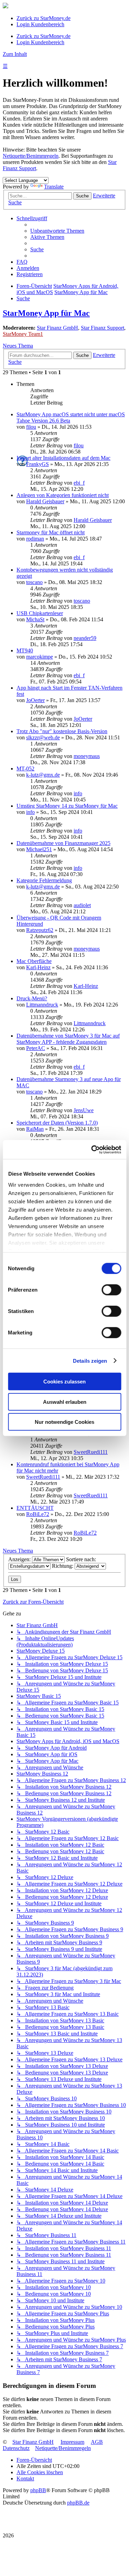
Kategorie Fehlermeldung (44, 880)
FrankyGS (37, 464)
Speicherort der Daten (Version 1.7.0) (57, 1123)
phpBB (38, 2490)
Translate (54, 187)
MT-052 (25, 769)
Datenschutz (16, 2448)
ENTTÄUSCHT (35, 1508)
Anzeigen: (20, 1559)
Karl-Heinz (38, 967)
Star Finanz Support (103, 328)
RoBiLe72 (38, 1514)
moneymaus (87, 756)
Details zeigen (90, 1360)
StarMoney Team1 (23, 334)
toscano (34, 582)
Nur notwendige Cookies (64, 1422)
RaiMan (35, 1129)
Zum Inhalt (15, 54)
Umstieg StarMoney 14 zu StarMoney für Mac (67, 806)
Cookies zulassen (64, 1382)
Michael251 (39, 849)
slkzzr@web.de (43, 737)
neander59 (85, 638)
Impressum (72, 2442)
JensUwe (84, 1110)
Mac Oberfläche (34, 961)
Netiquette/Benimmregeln (31, 156)
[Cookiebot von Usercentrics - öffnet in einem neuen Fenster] (92, 1149)
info (78, 793)
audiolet (82, 905)
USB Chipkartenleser (40, 613)
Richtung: (63, 1566)
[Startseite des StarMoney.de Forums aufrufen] (6, 6)
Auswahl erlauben (65, 1402)
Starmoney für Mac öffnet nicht (51, 532)
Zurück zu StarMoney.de (44, 18)
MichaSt (35, 619)
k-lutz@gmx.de (43, 775)
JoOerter (35, 700)
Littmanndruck (42, 1005)
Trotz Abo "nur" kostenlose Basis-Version (62, 731)
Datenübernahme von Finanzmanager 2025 (63, 843)
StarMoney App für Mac (46, 313)
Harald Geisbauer (45, 501)
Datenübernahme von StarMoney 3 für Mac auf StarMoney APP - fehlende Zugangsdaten (68, 1039)
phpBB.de (78, 2503)
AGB (97, 2442)
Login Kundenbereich (40, 24)
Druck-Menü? (32, 998)
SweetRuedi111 (91, 1452)
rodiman (35, 539)
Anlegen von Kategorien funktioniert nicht (63, 495)
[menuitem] (57, 231)
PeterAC (36, 1048)
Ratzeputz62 (40, 930)
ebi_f (79, 483)
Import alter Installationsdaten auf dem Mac (63, 458)
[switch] (111, 1290)
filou (31, 427)
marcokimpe (40, 657)
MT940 (25, 650)
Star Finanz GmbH (57, 328)
